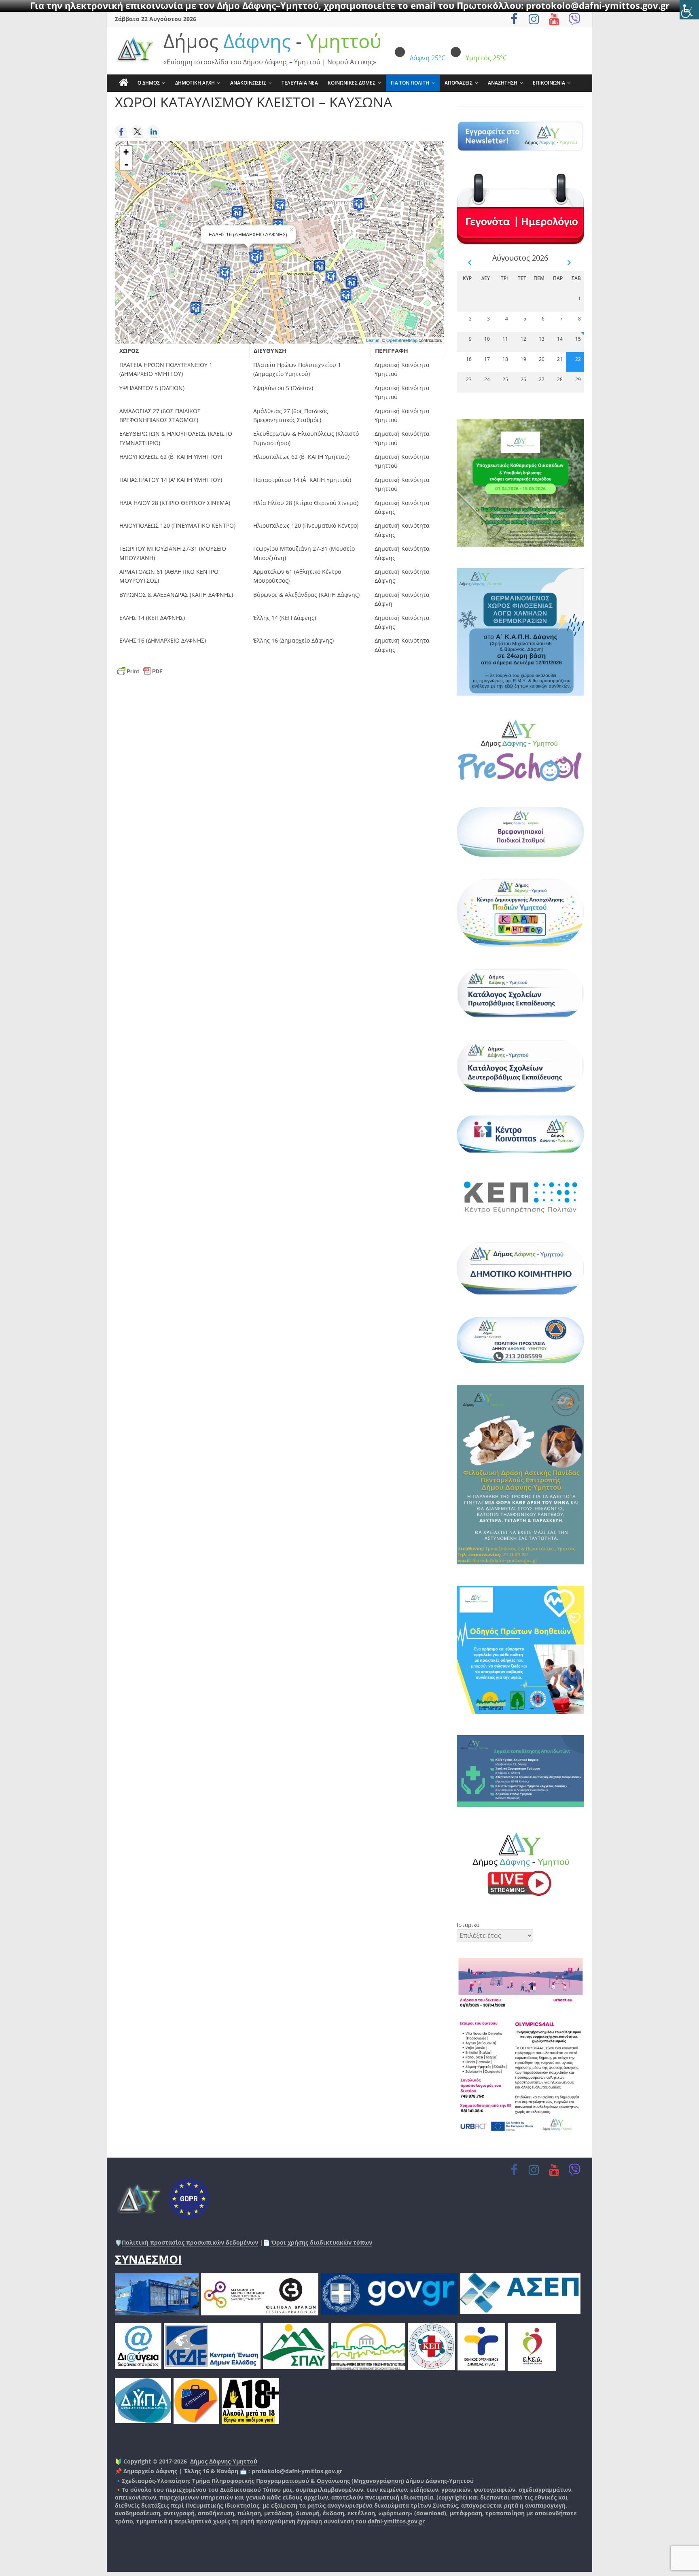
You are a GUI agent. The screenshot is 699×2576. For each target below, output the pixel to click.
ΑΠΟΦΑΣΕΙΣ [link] (459, 83)
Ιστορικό (468, 1925)
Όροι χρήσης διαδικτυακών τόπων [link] (321, 2242)
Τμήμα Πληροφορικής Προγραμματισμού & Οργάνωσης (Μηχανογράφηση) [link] (298, 2481)
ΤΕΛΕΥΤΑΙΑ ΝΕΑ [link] (300, 83)
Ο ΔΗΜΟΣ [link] (149, 83)
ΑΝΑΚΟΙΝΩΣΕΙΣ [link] (248, 83)
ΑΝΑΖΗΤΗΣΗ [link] (503, 83)
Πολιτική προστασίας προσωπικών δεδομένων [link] (190, 2242)
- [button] (126, 164)
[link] (689, 10)
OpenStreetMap (402, 340)
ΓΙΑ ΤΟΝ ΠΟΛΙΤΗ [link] (410, 83)
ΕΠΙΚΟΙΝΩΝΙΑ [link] (549, 83)
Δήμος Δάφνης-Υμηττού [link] (224, 2461)
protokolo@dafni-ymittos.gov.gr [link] (297, 2471)
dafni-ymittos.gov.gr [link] (396, 2521)
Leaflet (373, 340)
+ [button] (126, 152)
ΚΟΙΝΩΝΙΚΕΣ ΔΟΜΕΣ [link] (352, 83)
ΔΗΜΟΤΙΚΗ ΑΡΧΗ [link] (195, 83)
